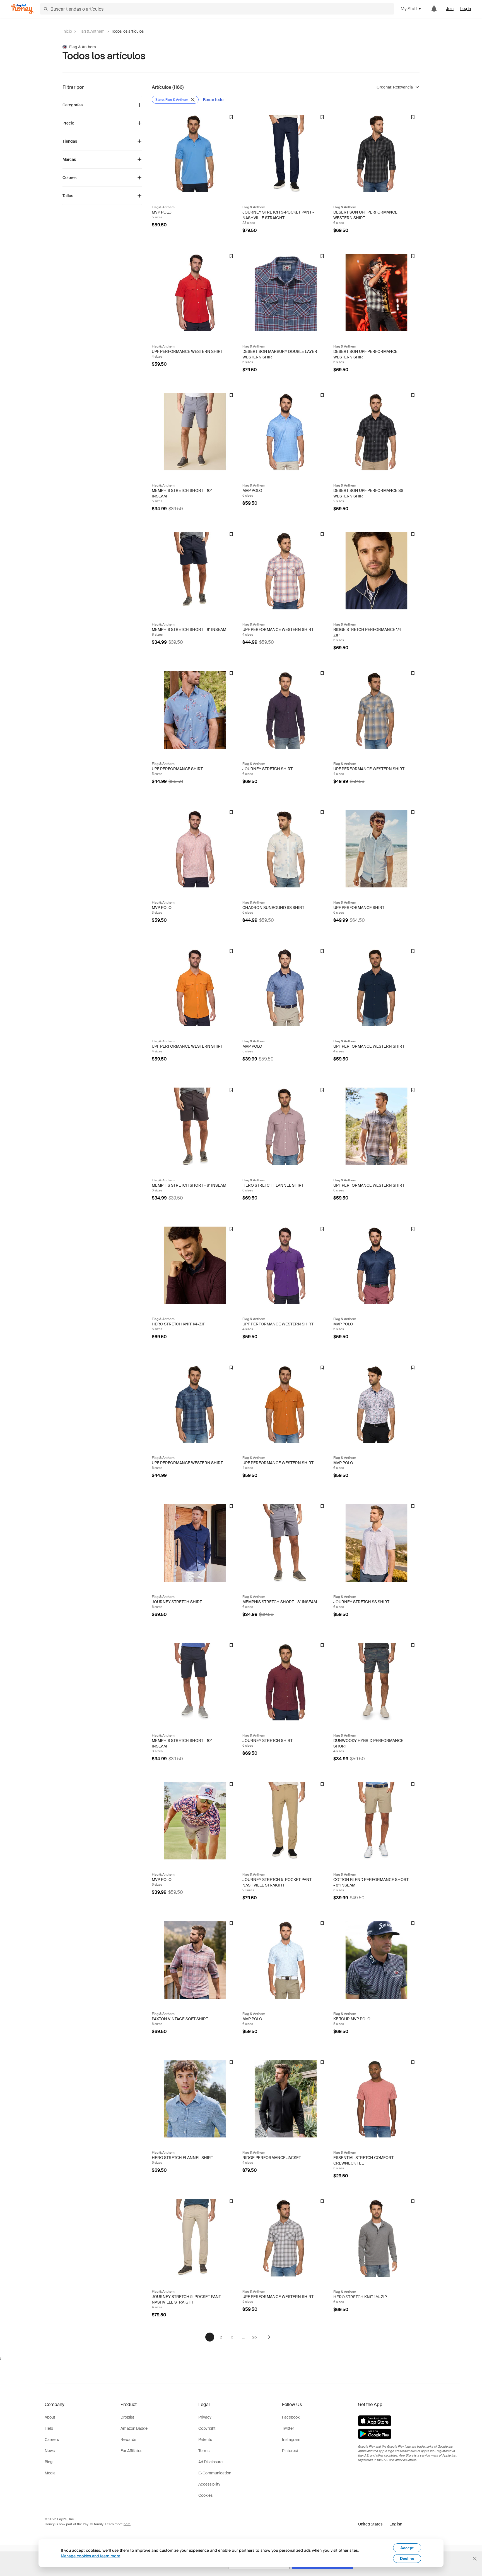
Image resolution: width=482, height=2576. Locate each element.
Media (50, 2473)
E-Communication (215, 2473)
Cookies (205, 2495)
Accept (407, 2548)
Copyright (207, 2428)
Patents (205, 2439)
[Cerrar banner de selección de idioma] (475, 2559)
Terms (204, 2451)
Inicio (67, 31)
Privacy (205, 2417)
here (127, 2524)
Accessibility (209, 2484)
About (50, 2417)
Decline (407, 2558)
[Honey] (22, 9)
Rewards (128, 2439)
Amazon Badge (134, 2428)
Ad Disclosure (210, 2462)
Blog (49, 2462)
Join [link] (450, 9)
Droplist (127, 2417)
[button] (380, 2524)
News (50, 2451)
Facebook (291, 2417)
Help (49, 2428)
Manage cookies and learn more (91, 2556)
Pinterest (290, 2451)
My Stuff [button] (409, 9)
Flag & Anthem (91, 31)
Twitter (288, 2428)
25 (254, 2337)
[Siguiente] (269, 2337)
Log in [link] (466, 9)
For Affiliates (131, 2451)
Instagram (291, 2439)
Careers (52, 2439)
